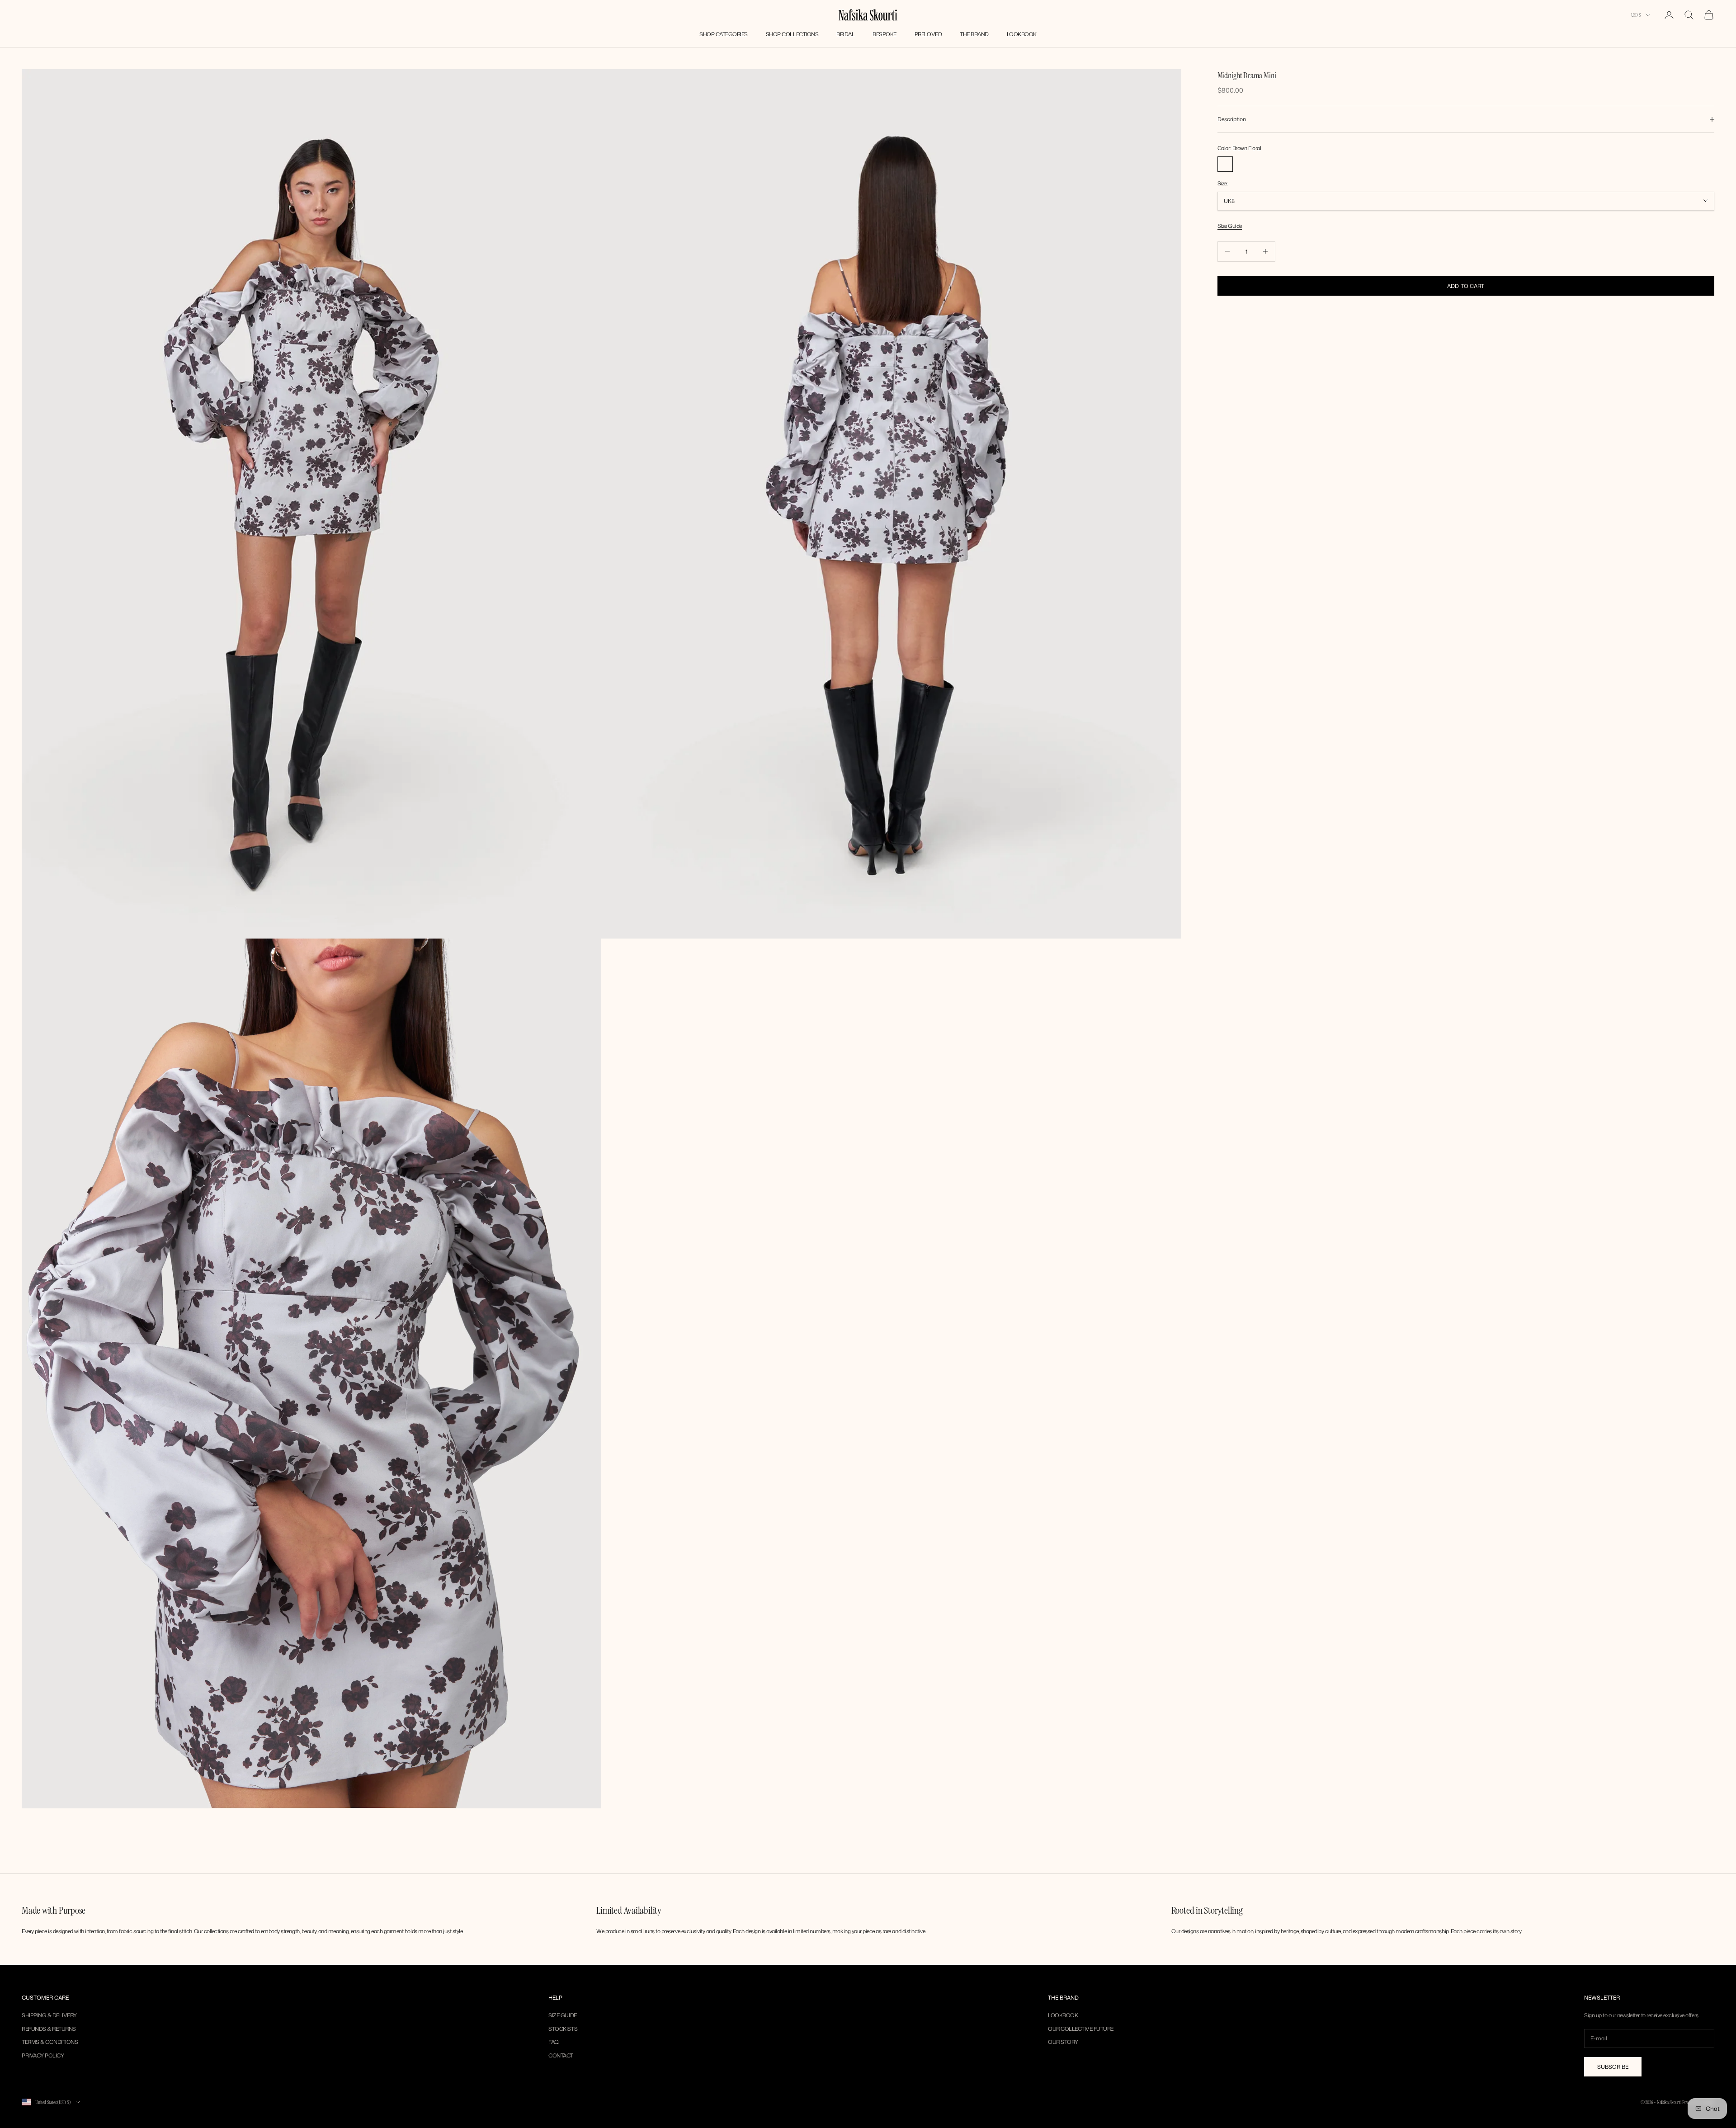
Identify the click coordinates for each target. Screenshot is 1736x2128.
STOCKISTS (563, 2029)
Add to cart (1466, 285)
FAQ (554, 2042)
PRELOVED (928, 34)
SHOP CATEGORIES (724, 34)
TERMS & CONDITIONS (50, 2042)
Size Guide (1230, 226)
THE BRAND (974, 34)
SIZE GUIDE (562, 2015)
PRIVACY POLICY (43, 2055)
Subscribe (1613, 2067)
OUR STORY (1063, 2042)
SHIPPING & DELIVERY (49, 2015)
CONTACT (561, 2055)
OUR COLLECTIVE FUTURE (1081, 2029)
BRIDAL (845, 34)
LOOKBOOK (1022, 34)
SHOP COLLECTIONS (792, 34)
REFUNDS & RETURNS (49, 2029)
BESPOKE (885, 34)
